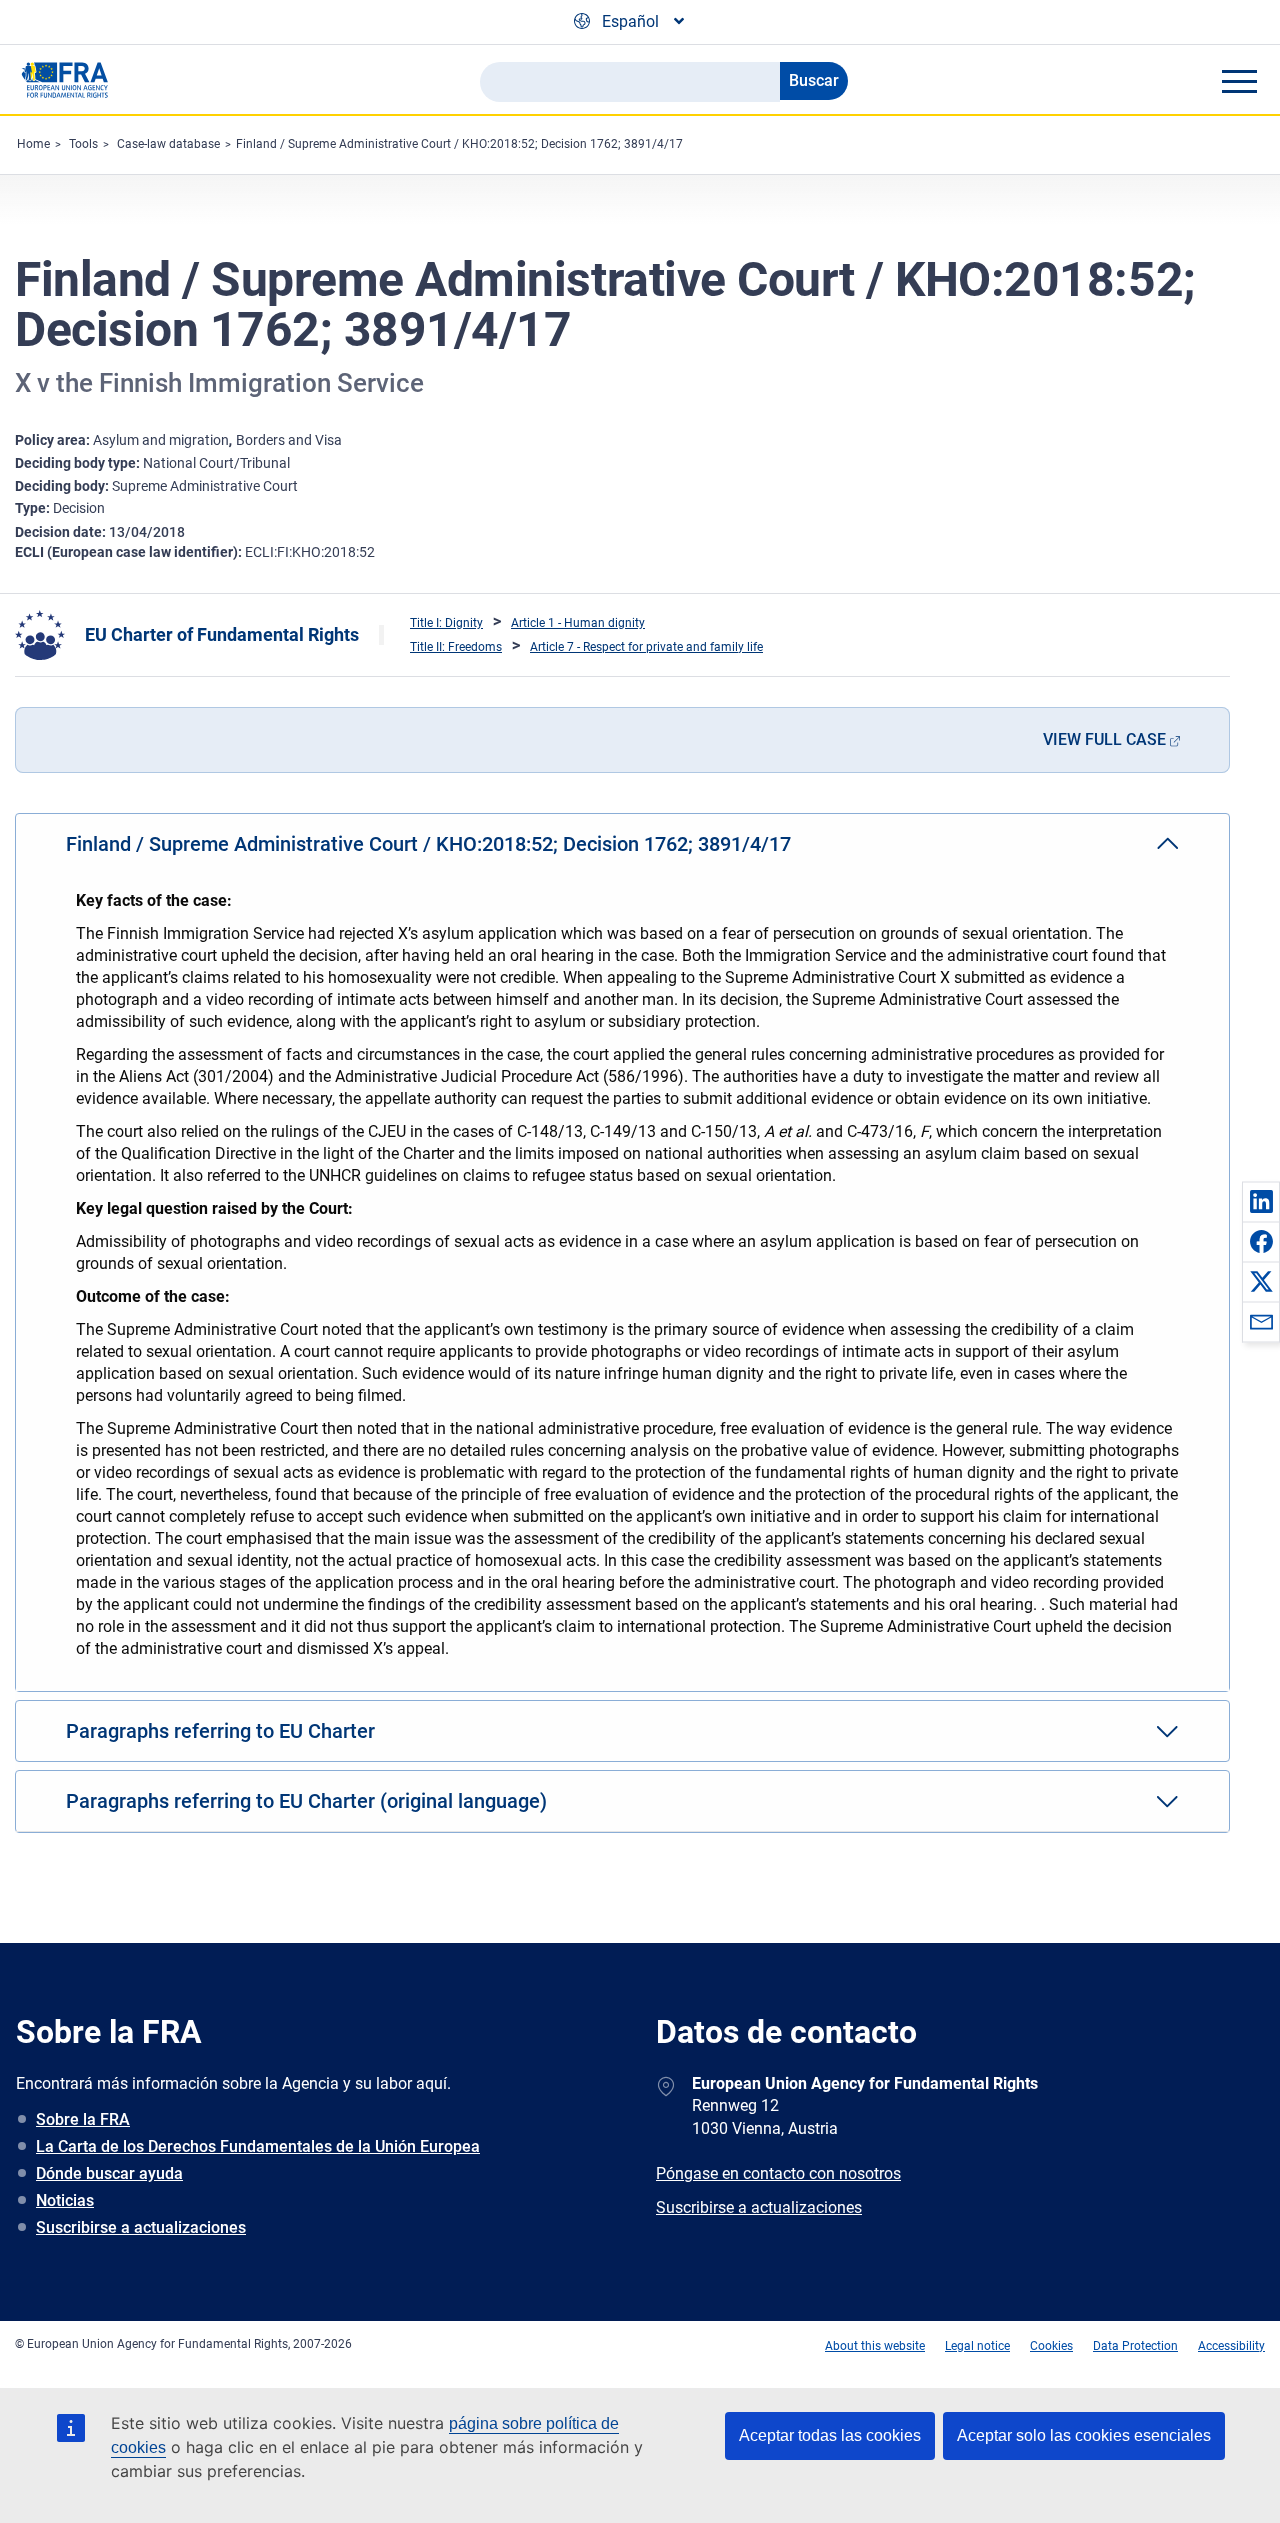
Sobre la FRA (83, 2119)
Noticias (65, 2200)
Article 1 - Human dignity (578, 623)
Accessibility (1231, 2346)
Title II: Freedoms (456, 647)
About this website (875, 2346)
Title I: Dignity (446, 623)
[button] (1261, 1201)
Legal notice (977, 2346)
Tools (83, 144)
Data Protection (1135, 2346)
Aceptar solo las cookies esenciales (1084, 2435)
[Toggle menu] (1239, 81)
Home (33, 144)
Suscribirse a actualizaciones (141, 2227)
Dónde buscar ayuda (109, 2173)
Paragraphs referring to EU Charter (220, 1731)
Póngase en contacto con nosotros (778, 2173)
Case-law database (168, 144)
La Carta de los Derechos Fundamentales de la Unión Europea (258, 2146)
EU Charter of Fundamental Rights (222, 634)
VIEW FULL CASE (1104, 739)
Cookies (1051, 2346)
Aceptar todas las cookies (830, 2435)
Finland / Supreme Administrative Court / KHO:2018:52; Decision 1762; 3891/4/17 (459, 144)
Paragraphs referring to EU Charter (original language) (306, 1801)
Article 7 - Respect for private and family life (646, 647)
